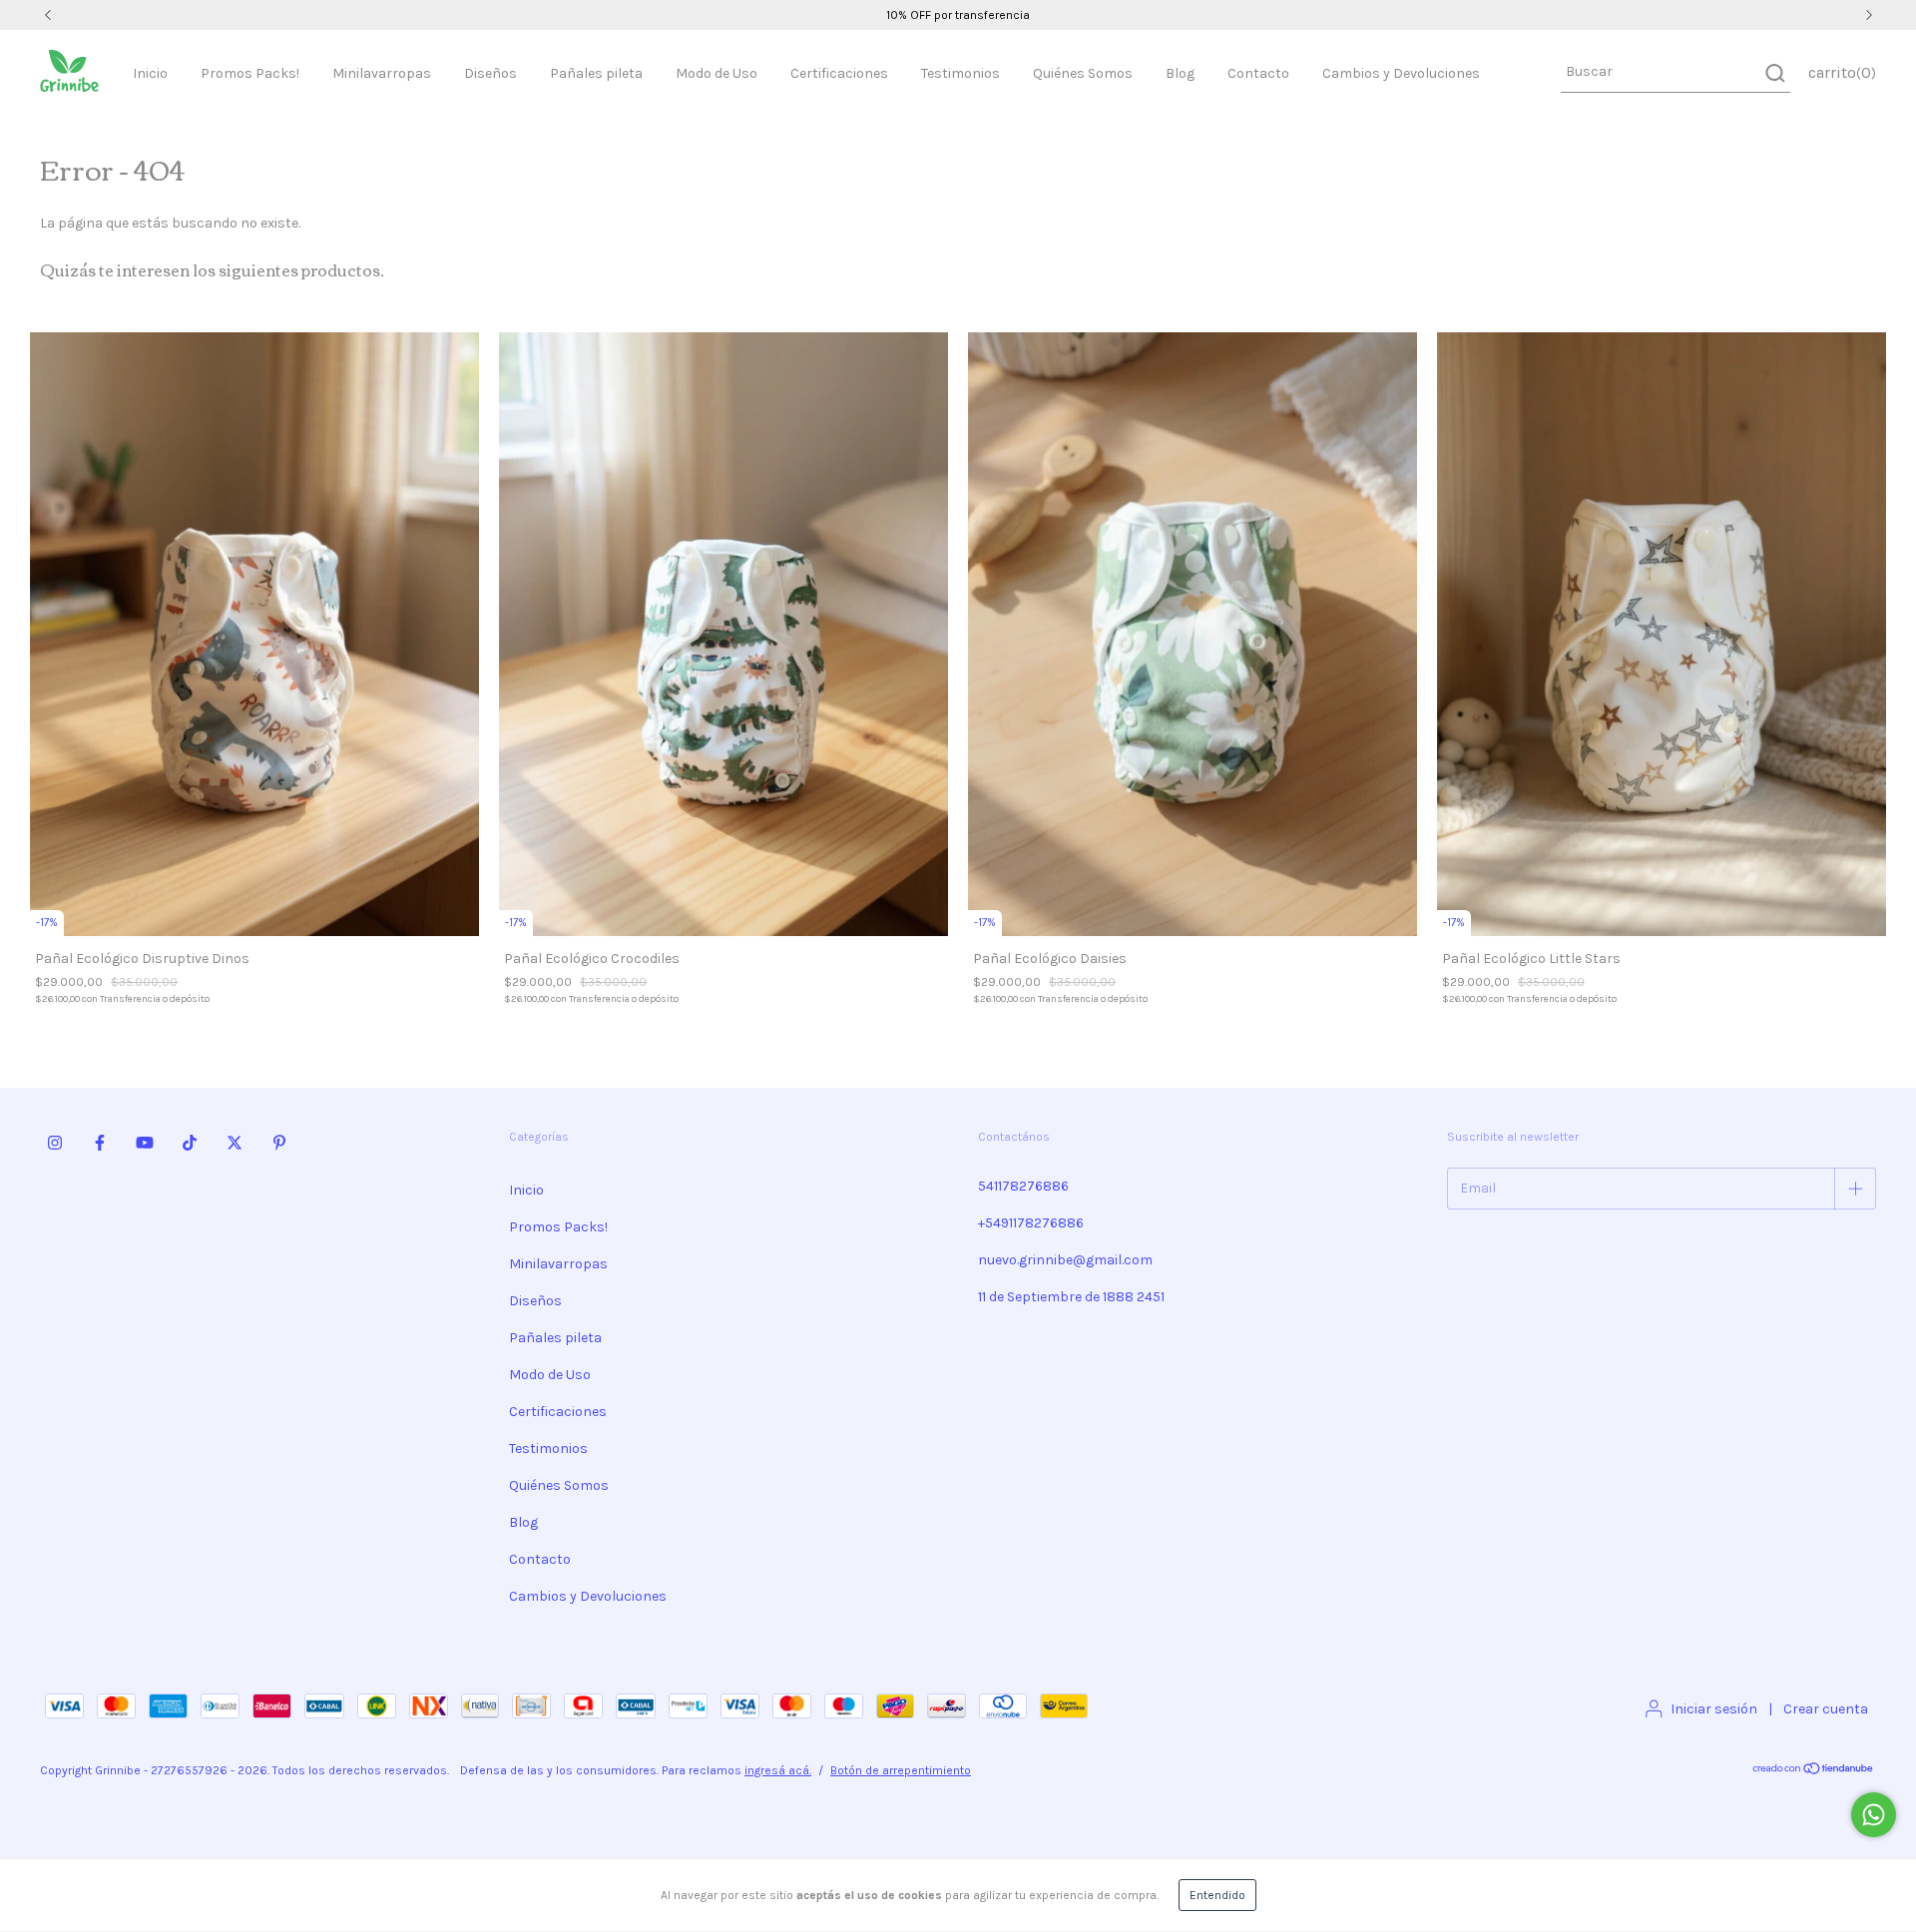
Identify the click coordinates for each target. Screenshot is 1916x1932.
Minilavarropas (382, 73)
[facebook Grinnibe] (100, 1143)
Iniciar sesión (1714, 1709)
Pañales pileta (596, 73)
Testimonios (960, 73)
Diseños (490, 73)
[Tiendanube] (1814, 1771)
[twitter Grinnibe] (235, 1143)
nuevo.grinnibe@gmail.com (1065, 1260)
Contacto (1258, 73)
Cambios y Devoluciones (1401, 73)
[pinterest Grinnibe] (279, 1143)
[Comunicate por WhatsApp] (1874, 1815)
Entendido (1217, 1895)
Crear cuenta (1826, 1709)
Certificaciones (839, 73)
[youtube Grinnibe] (145, 1143)
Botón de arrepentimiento (901, 1770)
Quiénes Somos (1083, 73)
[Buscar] (1774, 73)
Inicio (150, 73)
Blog (1180, 73)
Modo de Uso (717, 73)
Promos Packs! (250, 73)
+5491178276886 (1031, 1223)
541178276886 (1023, 1186)
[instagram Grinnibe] (55, 1143)
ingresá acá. (778, 1770)
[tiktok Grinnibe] (190, 1143)
